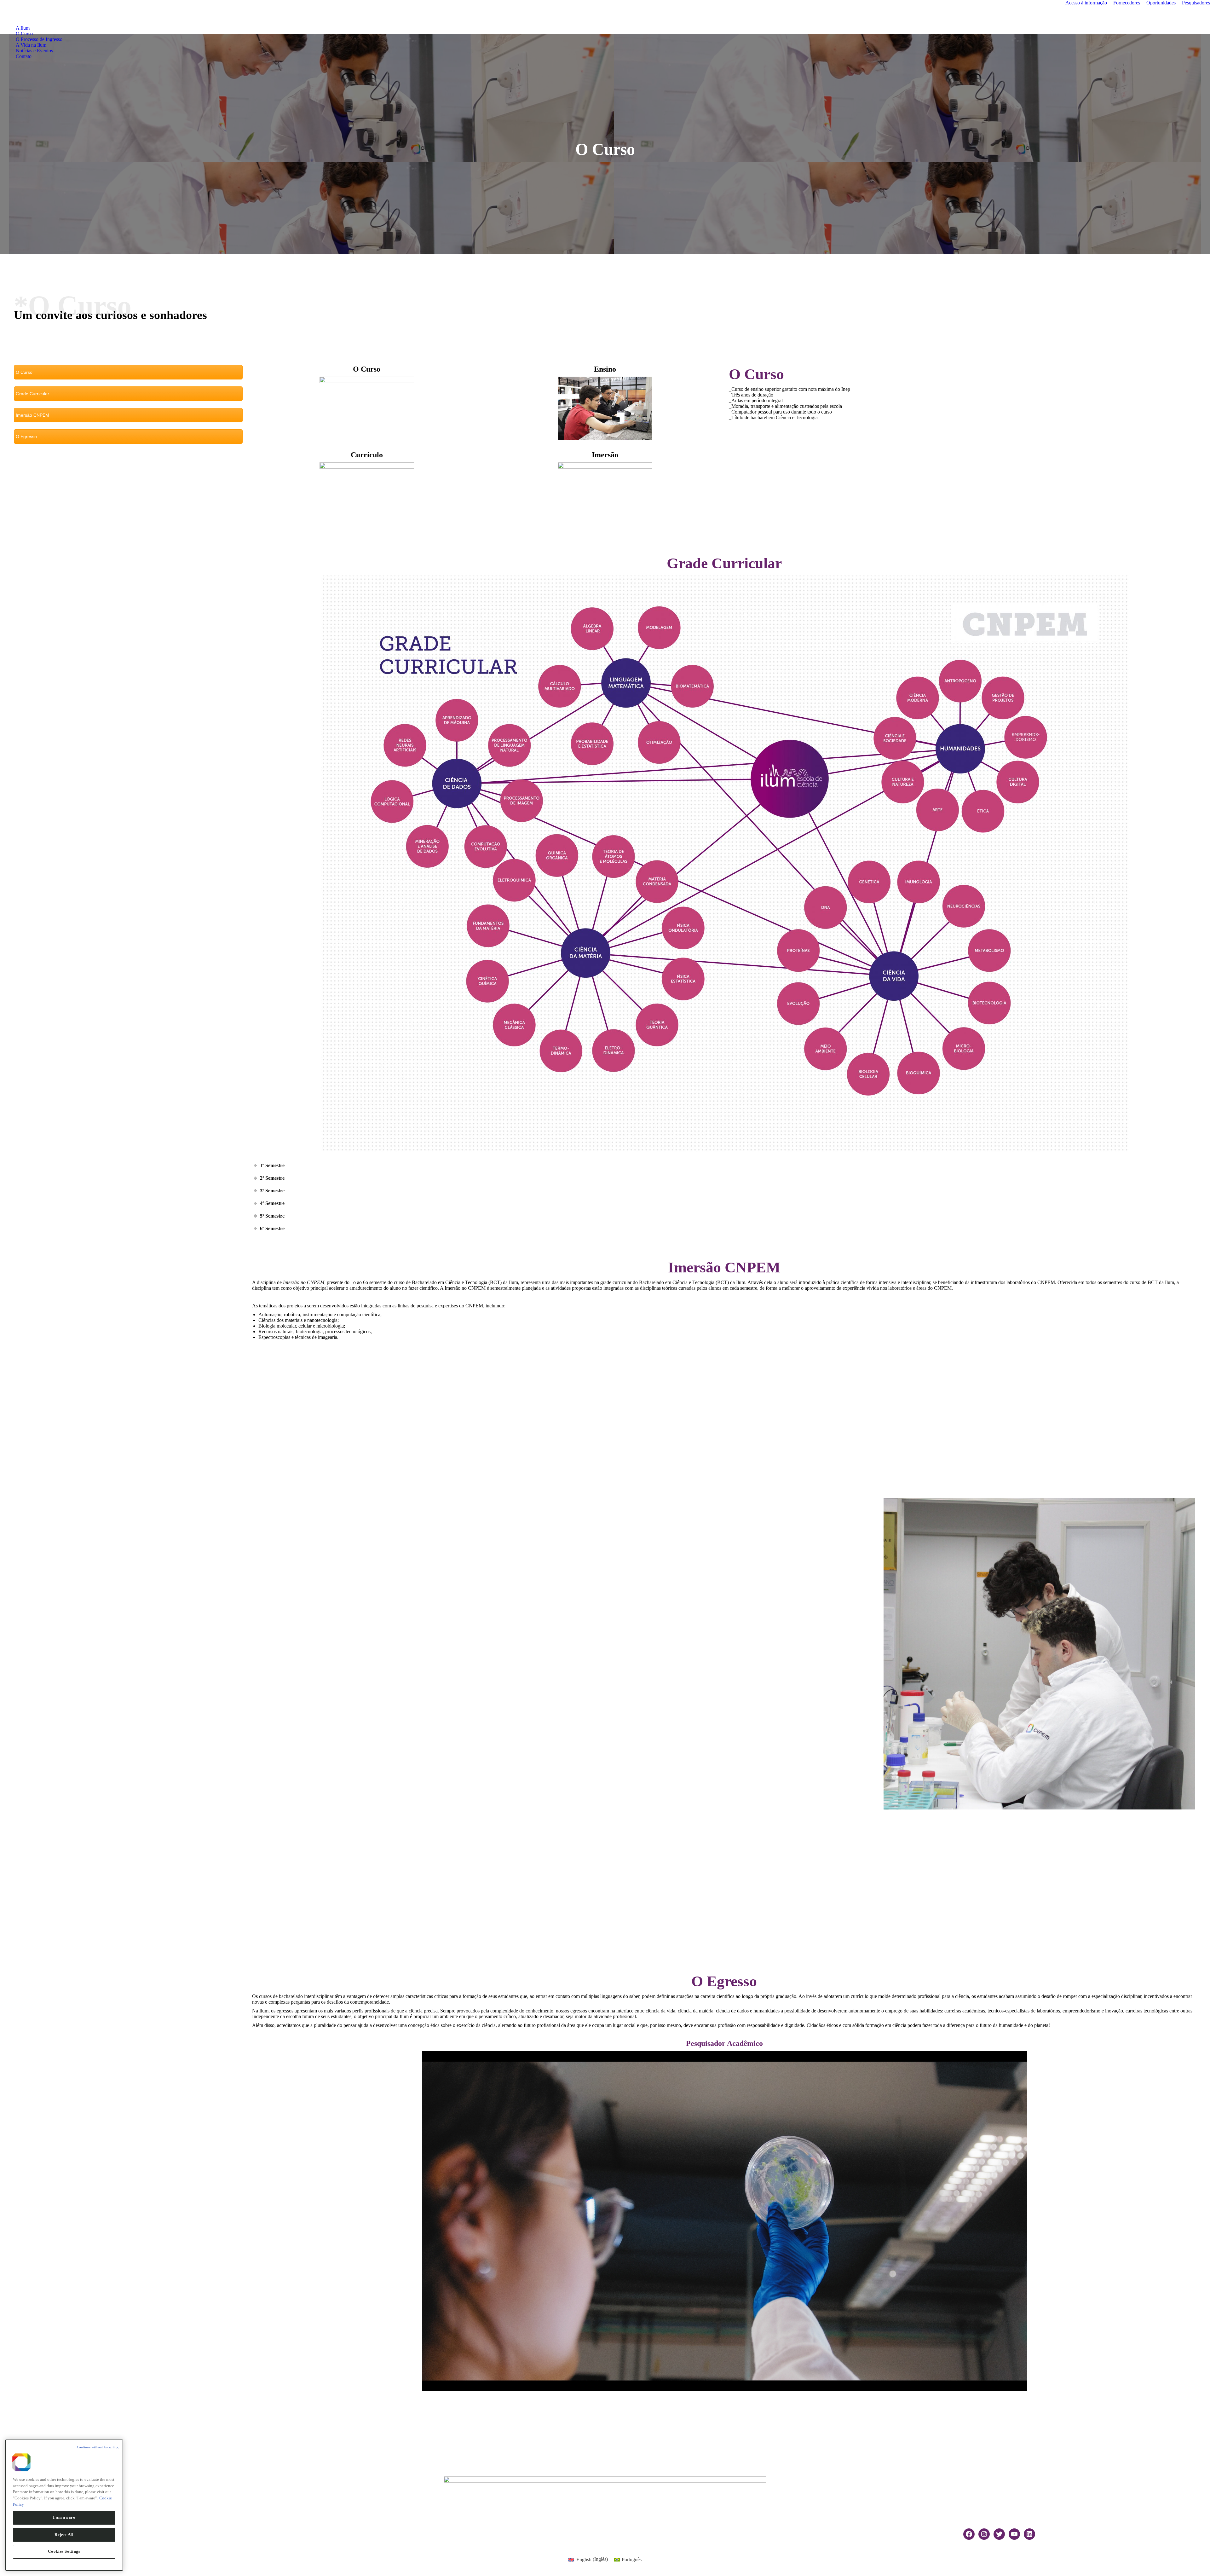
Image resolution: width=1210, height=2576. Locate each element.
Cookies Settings (64, 2551)
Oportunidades (1161, 3)
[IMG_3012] (1039, 1654)
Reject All (64, 2534)
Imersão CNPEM (32, 415)
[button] (258, 2221)
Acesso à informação (1086, 3)
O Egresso (26, 437)
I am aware (64, 2517)
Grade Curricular (32, 394)
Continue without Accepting (98, 2447)
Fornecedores (1127, 3)
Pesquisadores (1196, 3)
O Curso (24, 372)
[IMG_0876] (555, 1654)
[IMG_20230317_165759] (870, 1654)
